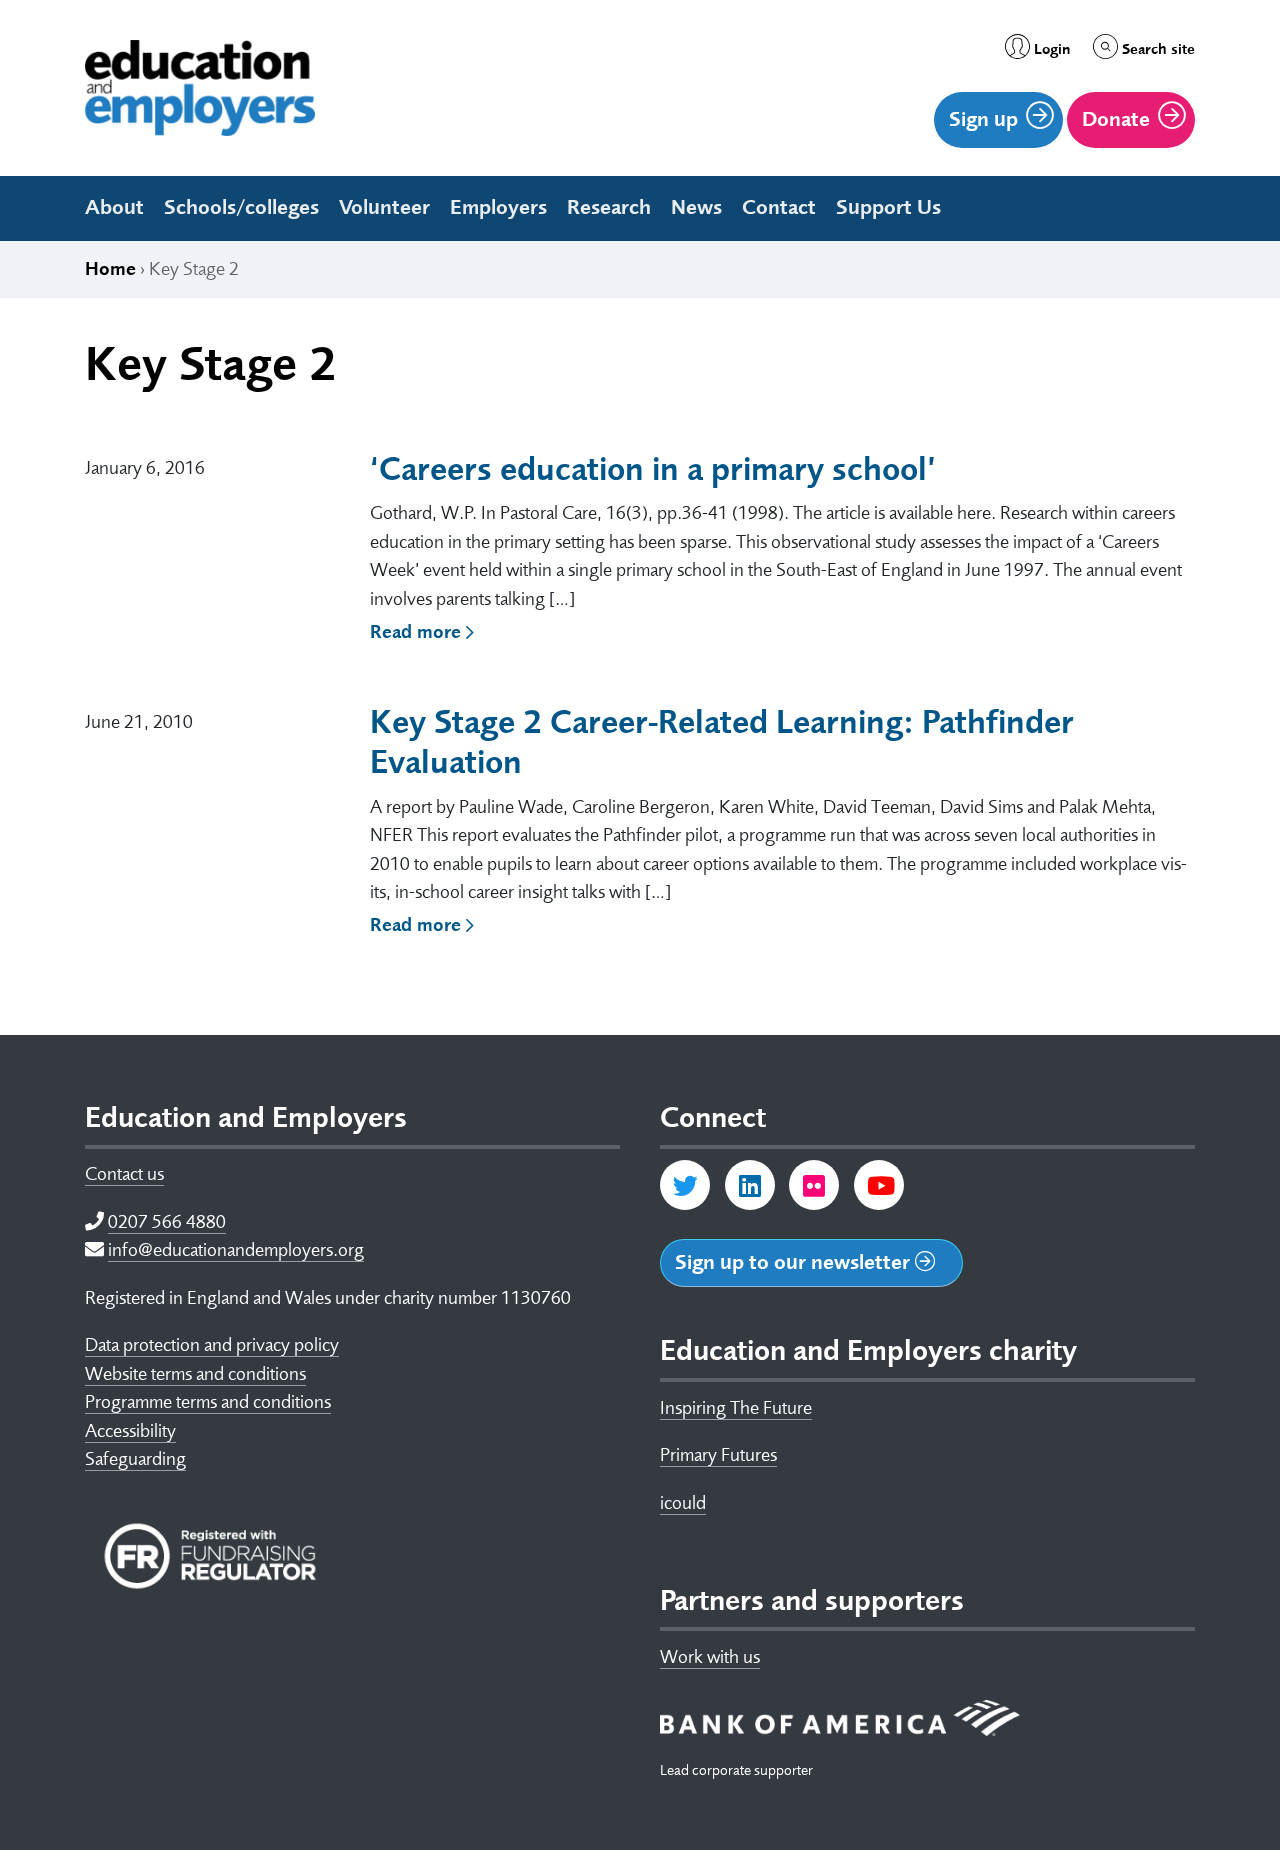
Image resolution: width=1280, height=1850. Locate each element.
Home (110, 269)
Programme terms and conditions (208, 1402)
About (114, 207)
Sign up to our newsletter (795, 1262)
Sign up (983, 119)
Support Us (888, 207)
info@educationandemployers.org (236, 1250)
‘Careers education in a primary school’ (653, 469)
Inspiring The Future (736, 1408)
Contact (779, 207)
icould (683, 1503)
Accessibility (130, 1431)
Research (609, 207)
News (696, 207)
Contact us (124, 1174)
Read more (418, 632)
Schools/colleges (241, 207)
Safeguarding (135, 1459)
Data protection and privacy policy (212, 1345)
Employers (498, 207)
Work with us (710, 1657)
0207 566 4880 (167, 1222)
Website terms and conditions (195, 1374)
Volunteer (384, 207)
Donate (1116, 119)
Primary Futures (718, 1455)
